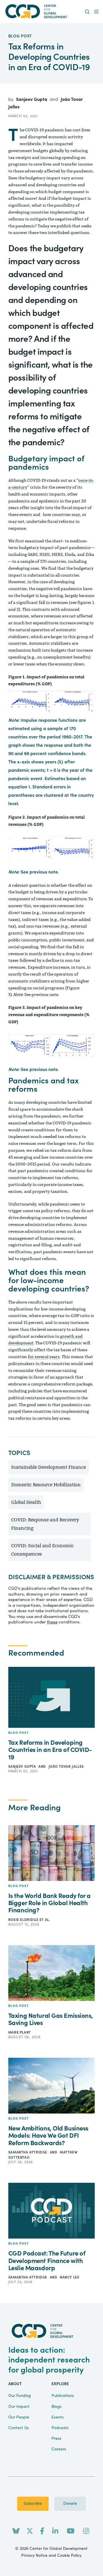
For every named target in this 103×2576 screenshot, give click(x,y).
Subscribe (33, 2504)
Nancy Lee (70, 2277)
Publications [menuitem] (63, 2396)
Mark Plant (20, 2032)
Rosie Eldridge (24, 1920)
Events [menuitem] (58, 2417)
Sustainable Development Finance (48, 1467)
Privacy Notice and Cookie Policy (51, 2556)
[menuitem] (87, 12)
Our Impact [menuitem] (19, 2407)
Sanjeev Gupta (32, 99)
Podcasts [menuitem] (60, 2428)
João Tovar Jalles (66, 1767)
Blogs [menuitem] (57, 2407)
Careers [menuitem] (59, 2449)
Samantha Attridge (28, 2152)
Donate (70, 2504)
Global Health (26, 1502)
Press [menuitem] (56, 2439)
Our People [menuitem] (19, 2417)
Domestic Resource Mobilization (46, 1485)
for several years (44, 1357)
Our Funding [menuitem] (20, 2396)
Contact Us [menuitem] (18, 2428)
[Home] (51, 11)
